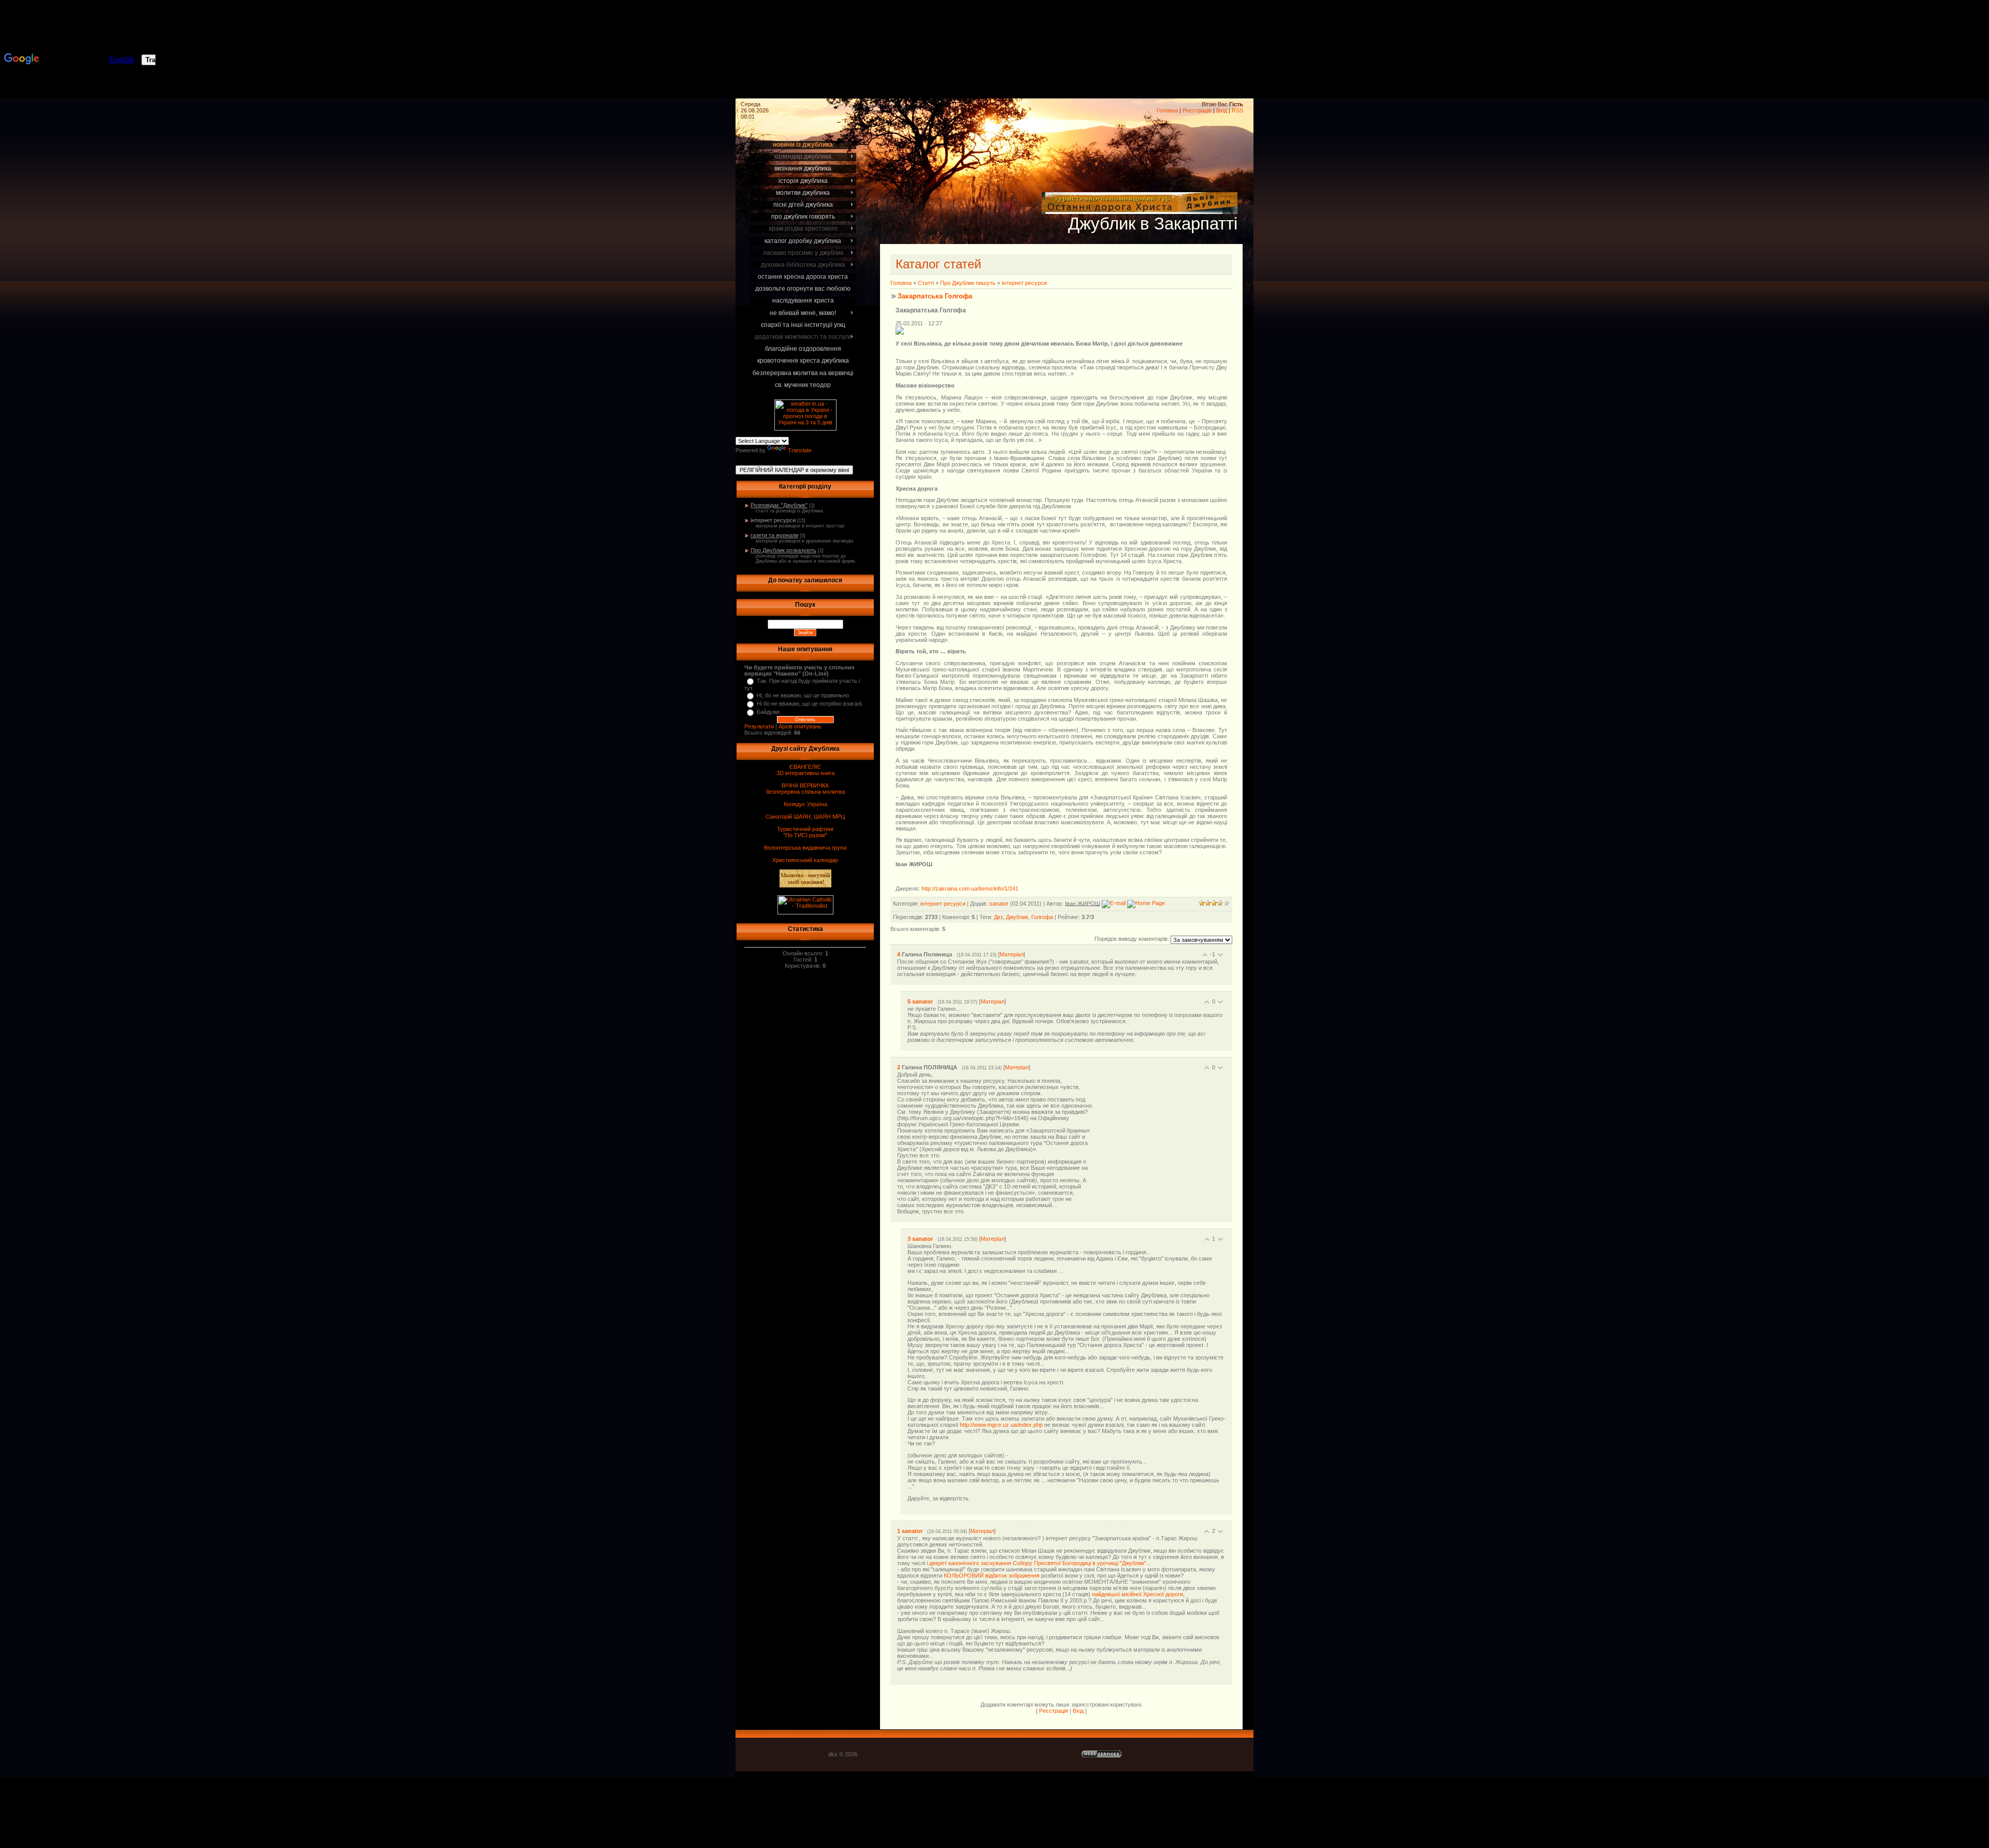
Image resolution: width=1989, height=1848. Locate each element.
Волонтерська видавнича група (805, 848)
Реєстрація (1197, 110)
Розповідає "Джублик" (779, 505)
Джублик (1017, 917)
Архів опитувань (800, 726)
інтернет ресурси (773, 520)
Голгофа (1042, 917)
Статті (926, 283)
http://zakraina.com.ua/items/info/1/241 (970, 889)
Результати (759, 726)
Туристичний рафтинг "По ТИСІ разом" (805, 832)
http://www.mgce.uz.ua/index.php (1001, 1425)
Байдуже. (769, 712)
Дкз (998, 917)
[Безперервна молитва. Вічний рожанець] (1958, 52)
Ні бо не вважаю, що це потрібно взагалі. (810, 704)
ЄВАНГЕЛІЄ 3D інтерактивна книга (805, 770)
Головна (1167, 110)
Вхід (1222, 110)
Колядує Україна (805, 804)
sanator (999, 903)
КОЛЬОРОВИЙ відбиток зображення (992, 1575)
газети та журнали (774, 535)
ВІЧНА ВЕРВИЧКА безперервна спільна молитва (805, 789)
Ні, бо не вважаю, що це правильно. (804, 695)
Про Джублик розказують (783, 550)
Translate (800, 450)
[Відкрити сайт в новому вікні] (1140, 208)
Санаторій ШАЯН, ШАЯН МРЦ (805, 816)
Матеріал (1012, 954)
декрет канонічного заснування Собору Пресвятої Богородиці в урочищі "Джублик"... (1040, 1563)
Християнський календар (805, 860)
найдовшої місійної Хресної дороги (1137, 1594)
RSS (1237, 110)
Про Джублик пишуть (968, 283)
